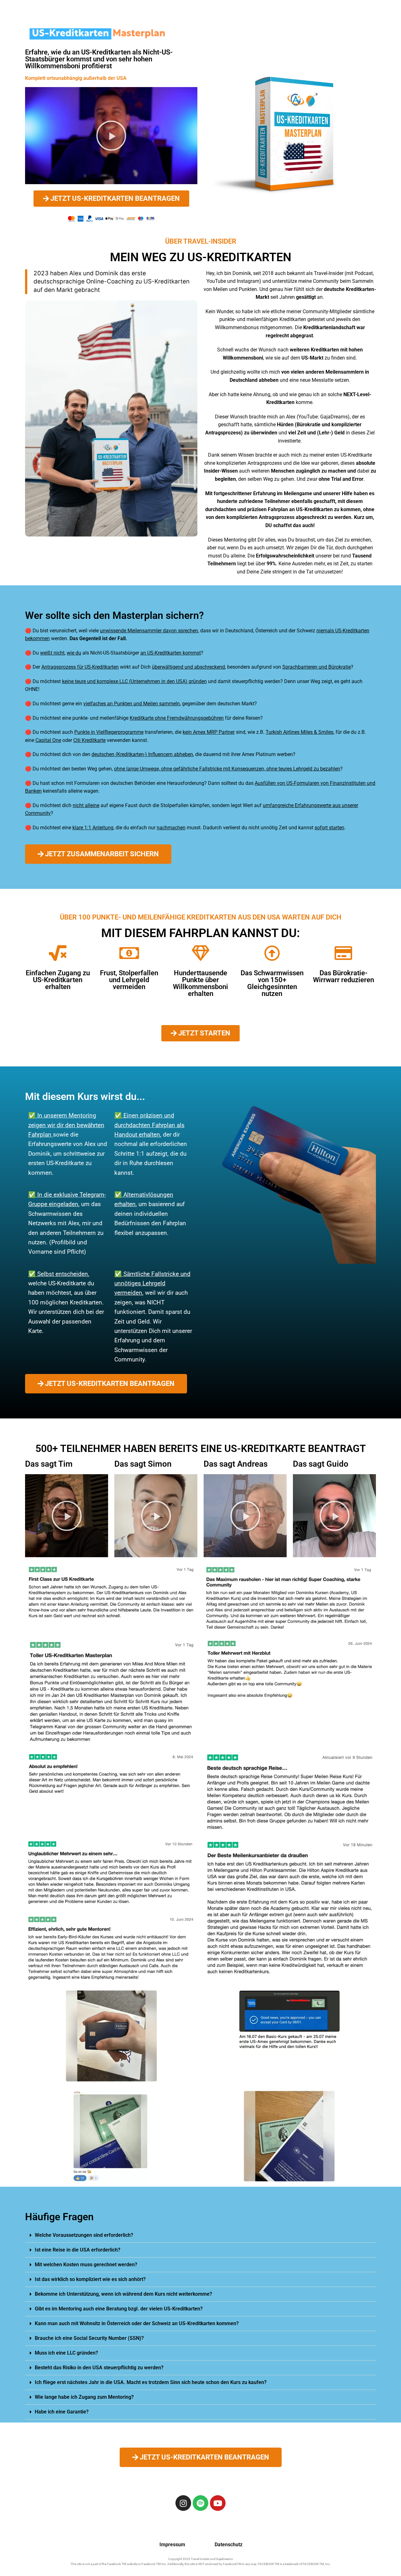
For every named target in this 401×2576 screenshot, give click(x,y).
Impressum (172, 2545)
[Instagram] (183, 2503)
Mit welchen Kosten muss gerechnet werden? (86, 2265)
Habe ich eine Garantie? (62, 2412)
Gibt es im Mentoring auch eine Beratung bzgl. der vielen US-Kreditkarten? (119, 2309)
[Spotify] (200, 2503)
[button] (111, 136)
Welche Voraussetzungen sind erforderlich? (84, 2235)
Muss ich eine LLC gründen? (66, 2353)
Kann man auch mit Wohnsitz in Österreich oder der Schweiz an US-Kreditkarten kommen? (137, 2323)
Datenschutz (229, 2545)
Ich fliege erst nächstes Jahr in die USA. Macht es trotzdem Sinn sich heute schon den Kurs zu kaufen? (151, 2382)
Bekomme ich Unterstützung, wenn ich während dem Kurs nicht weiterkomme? (123, 2294)
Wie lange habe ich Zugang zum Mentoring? (84, 2397)
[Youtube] (218, 2503)
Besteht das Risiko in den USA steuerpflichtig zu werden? (99, 2368)
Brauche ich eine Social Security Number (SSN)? (89, 2338)
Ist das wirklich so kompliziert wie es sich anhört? (90, 2279)
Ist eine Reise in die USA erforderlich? (78, 2250)
